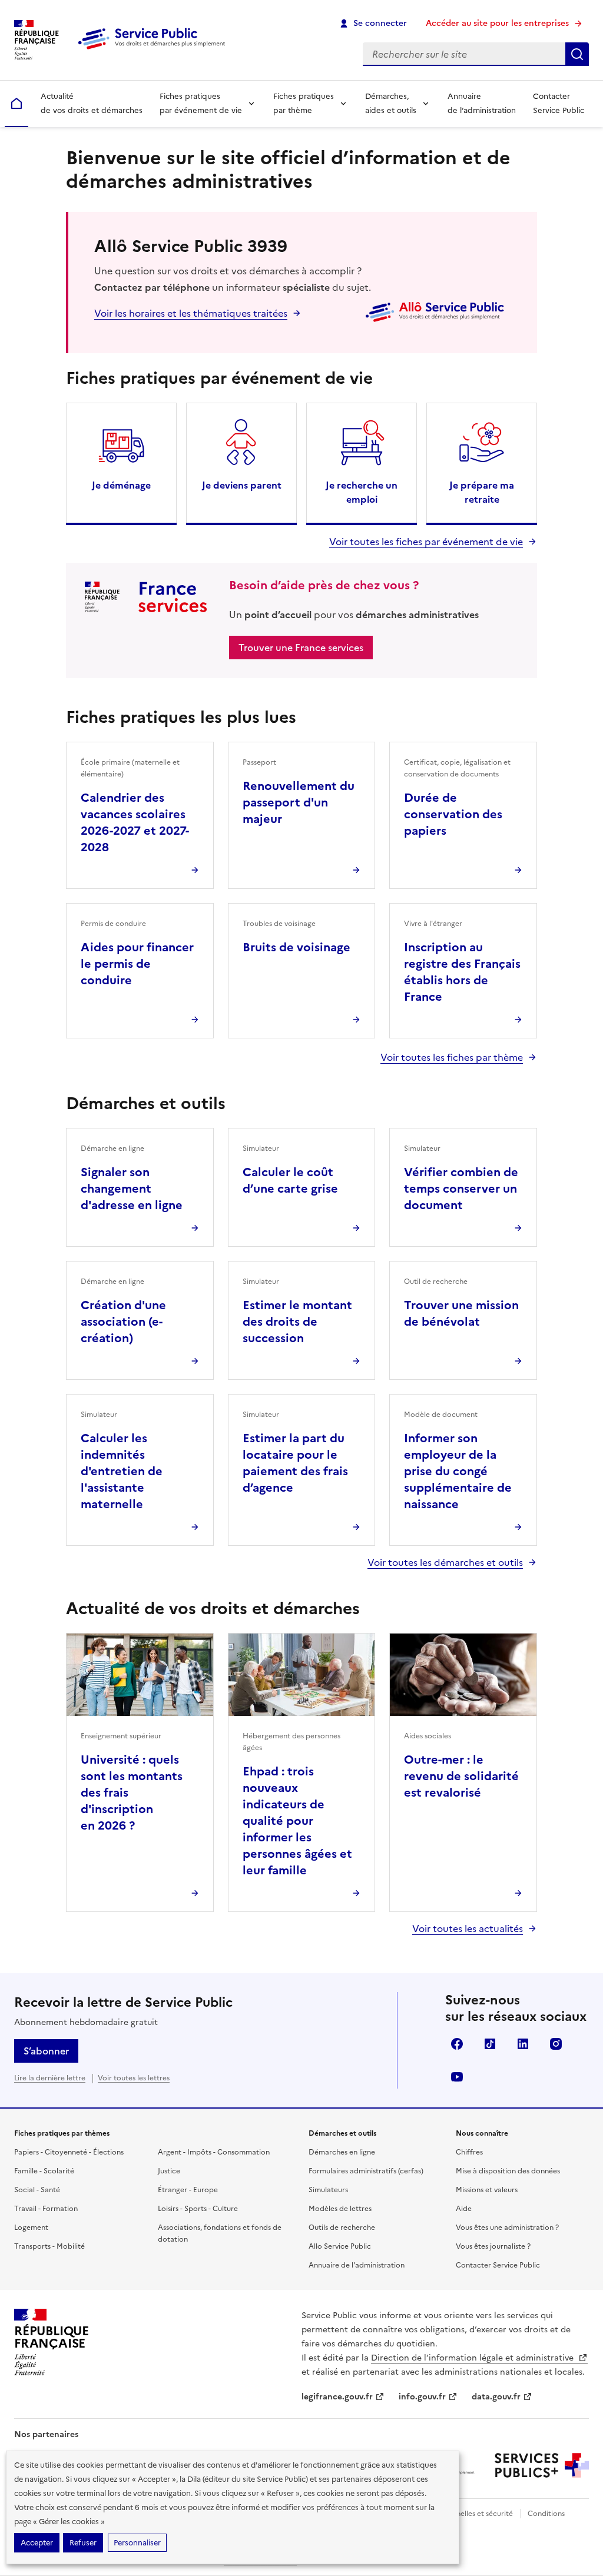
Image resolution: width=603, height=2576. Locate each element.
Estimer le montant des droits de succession (297, 1322)
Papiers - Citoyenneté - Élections (69, 2152)
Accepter (37, 2543)
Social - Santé (37, 2190)
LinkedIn (523, 2044)
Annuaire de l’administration (482, 103)
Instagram (556, 2044)
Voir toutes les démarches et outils (445, 1562)
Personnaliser (137, 2543)
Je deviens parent (242, 485)
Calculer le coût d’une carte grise (290, 1180)
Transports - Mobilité (49, 2246)
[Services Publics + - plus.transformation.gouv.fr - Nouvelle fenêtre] (542, 2465)
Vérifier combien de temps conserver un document (461, 1189)
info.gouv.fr (422, 2397)
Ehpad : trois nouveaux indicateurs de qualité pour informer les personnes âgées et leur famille (297, 1821)
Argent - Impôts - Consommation (214, 2152)
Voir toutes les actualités (468, 1928)
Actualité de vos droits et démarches (92, 103)
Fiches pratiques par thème (304, 103)
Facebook (457, 2044)
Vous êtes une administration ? (507, 2228)
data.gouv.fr (496, 2397)
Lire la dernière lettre (50, 2078)
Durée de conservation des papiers (453, 814)
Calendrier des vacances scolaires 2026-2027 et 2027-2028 (135, 822)
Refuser (83, 2543)
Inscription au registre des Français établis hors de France (462, 972)
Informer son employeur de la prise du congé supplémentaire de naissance (458, 1471)
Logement (31, 2228)
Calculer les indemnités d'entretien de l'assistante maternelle (122, 1471)
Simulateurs (328, 2190)
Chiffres (469, 2152)
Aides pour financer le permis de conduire (137, 964)
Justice (169, 2171)
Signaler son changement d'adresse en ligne (132, 1189)
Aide (464, 2209)
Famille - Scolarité (44, 2171)
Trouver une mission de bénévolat (461, 1313)
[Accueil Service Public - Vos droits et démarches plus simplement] (154, 50)
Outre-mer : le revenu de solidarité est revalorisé (461, 1776)
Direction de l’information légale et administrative (473, 2358)
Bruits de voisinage (296, 947)
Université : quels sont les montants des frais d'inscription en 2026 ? (132, 1792)
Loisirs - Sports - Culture (198, 2209)
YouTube (457, 2077)
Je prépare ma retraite (482, 492)
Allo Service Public (340, 2246)
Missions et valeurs (487, 2190)
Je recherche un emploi (362, 492)
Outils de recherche (342, 2228)
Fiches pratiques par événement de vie (201, 103)
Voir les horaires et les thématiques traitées (191, 313)
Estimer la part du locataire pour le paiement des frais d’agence (295, 1463)
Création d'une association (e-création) (123, 1322)
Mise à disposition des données (508, 2171)
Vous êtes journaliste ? (493, 2246)
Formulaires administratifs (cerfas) (366, 2171)
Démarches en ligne (342, 2152)
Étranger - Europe (188, 2190)
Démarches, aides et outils (391, 103)
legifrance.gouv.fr (337, 2397)
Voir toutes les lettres (134, 2078)
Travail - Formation (46, 2209)
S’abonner (46, 2051)
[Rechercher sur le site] (577, 54)
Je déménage (121, 485)
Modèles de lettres (340, 2209)
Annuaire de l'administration (357, 2265)
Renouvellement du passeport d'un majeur (299, 802)
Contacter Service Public (559, 103)
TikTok (490, 2044)
